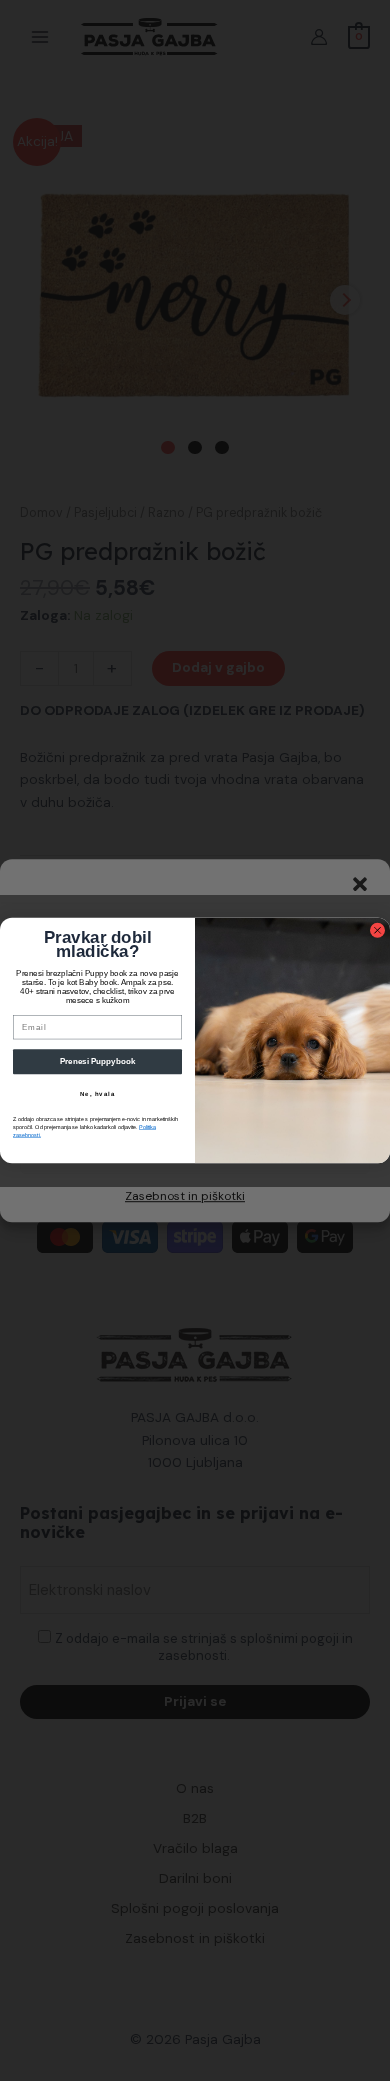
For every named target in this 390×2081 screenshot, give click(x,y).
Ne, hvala (98, 1094)
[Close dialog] (377, 930)
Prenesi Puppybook (98, 1061)
